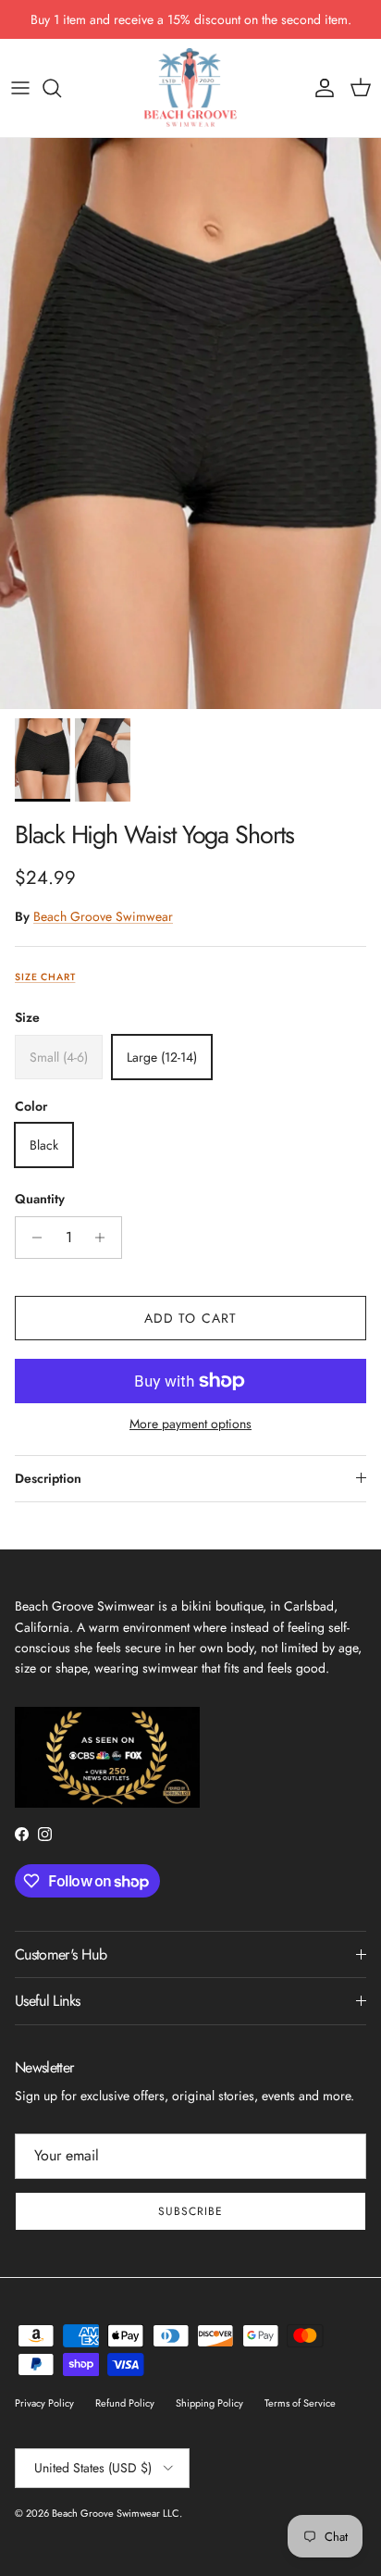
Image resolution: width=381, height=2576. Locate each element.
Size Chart (45, 977)
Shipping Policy (209, 2403)
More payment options (190, 1424)
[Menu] (20, 88)
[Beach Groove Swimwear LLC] (190, 88)
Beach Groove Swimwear (103, 916)
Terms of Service (300, 2403)
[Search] (61, 88)
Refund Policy (125, 2403)
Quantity (40, 1199)
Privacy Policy (44, 2403)
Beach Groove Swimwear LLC (116, 2513)
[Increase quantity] (105, 1238)
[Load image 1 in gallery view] (190, 423)
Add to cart (190, 1318)
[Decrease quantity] (32, 1238)
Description (48, 1478)
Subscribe (190, 2211)
